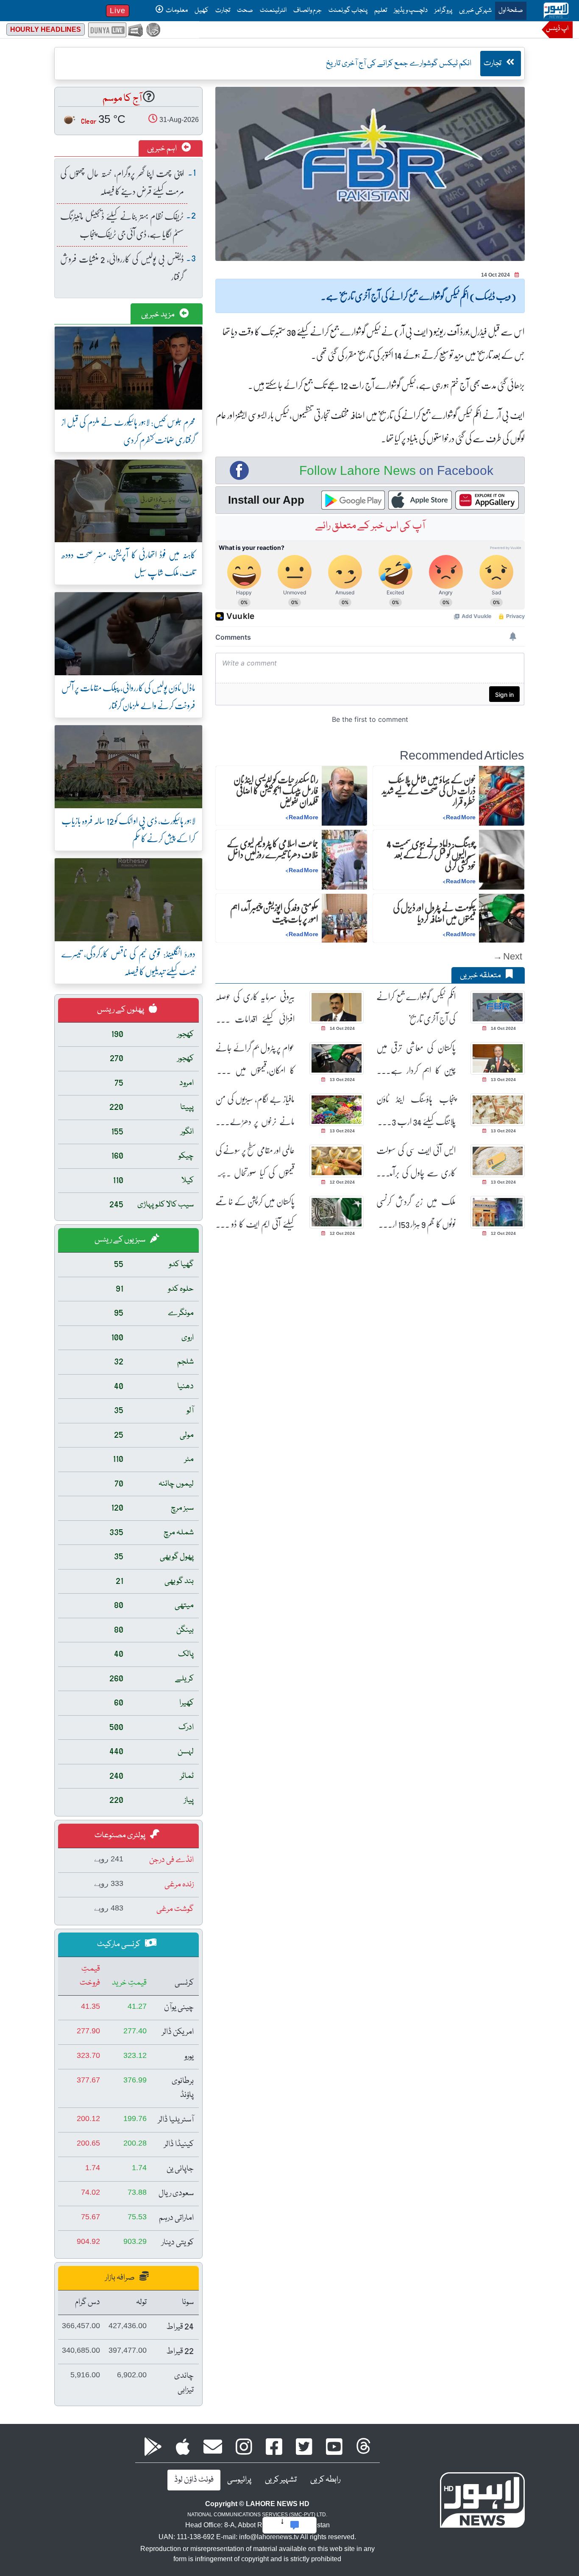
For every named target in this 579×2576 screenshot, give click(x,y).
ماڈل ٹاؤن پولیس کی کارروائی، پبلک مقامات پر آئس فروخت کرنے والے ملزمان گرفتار (128, 696)
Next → (508, 956)
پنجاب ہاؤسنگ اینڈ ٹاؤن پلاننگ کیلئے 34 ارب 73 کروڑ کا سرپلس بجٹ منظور (416, 1110)
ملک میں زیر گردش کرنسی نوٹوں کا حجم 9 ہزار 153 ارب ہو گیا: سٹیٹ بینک (416, 1213)
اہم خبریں (163, 149)
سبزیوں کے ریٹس (121, 1240)
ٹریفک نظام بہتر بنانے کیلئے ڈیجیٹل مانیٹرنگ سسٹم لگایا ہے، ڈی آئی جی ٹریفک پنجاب (122, 225)
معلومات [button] (176, 11)
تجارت (223, 11)
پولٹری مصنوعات (121, 1836)
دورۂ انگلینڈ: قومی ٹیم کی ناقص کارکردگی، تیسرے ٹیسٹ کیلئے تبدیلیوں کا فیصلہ (128, 962)
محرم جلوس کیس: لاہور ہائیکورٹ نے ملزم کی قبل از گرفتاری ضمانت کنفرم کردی (128, 431)
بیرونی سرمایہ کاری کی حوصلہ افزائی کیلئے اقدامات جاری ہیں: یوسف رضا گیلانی (255, 1008)
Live (118, 11)
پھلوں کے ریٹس (121, 1010)
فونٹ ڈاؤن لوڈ (194, 2480)
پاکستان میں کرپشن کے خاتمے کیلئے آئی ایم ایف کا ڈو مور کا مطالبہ (255, 1213)
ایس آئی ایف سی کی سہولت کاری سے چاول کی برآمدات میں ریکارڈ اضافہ (416, 1161)
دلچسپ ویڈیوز (411, 11)
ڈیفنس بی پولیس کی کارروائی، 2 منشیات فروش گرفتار (122, 268)
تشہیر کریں (281, 2480)
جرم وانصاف (308, 11)
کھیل (202, 11)
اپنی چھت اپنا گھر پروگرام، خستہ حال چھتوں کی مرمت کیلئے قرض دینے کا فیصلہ (122, 182)
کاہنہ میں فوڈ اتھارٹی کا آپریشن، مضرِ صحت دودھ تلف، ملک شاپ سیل (128, 563)
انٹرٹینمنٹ (273, 11)
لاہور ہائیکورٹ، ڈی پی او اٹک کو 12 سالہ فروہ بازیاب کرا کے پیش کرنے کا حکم (128, 829)
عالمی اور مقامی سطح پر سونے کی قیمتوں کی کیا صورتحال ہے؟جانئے (255, 1161)
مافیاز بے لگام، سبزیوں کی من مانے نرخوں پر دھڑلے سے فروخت (255, 1110)
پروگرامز (443, 11)
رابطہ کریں (325, 2480)
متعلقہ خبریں (481, 976)
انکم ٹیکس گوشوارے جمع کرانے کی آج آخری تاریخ (416, 1007)
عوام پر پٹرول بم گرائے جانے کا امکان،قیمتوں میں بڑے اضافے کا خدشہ (255, 1059)
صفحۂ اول (509, 10)
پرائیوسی (239, 2480)
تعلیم (381, 11)
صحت (245, 11)
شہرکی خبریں (475, 11)
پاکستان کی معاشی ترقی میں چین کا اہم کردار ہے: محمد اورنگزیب (416, 1059)
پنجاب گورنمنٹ (348, 11)
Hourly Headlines (46, 29)
